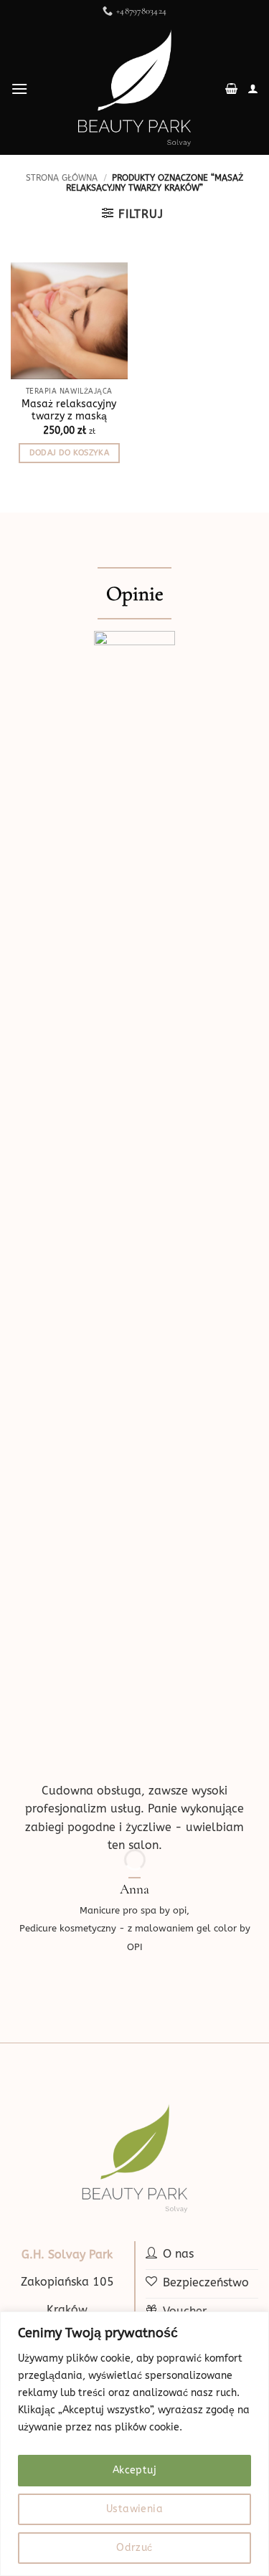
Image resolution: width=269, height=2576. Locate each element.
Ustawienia (134, 2509)
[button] (19, 89)
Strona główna (62, 178)
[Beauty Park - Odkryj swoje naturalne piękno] (135, 89)
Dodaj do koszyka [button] (69, 453)
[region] (134, 2444)
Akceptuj (134, 2470)
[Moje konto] (253, 89)
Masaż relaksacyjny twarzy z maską (69, 410)
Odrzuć (134, 2548)
